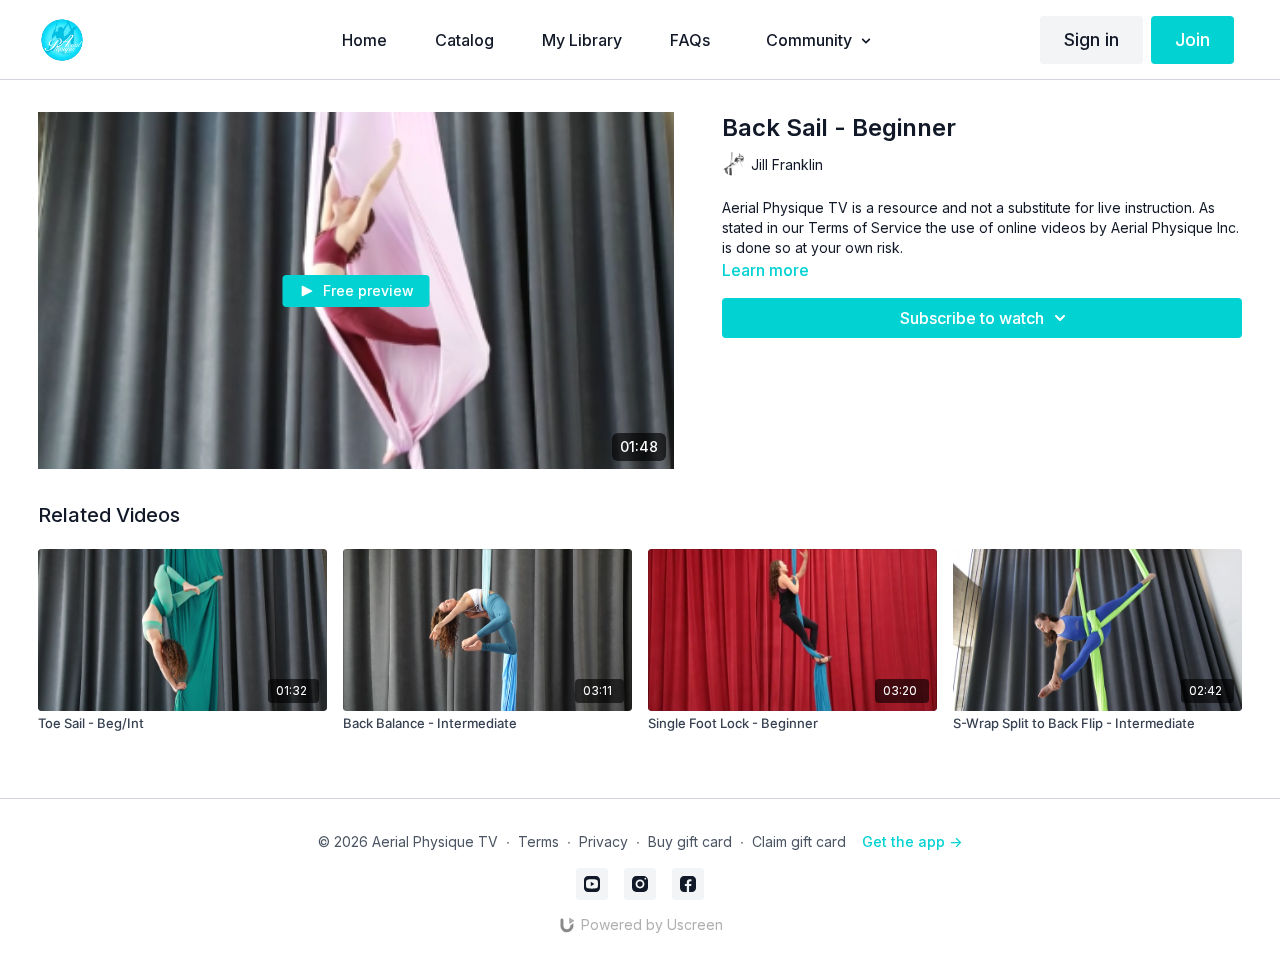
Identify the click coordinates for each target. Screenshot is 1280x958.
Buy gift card (690, 841)
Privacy (603, 841)
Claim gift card (799, 841)
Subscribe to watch (972, 318)
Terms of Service (865, 227)
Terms (538, 841)
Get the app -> (912, 841)
